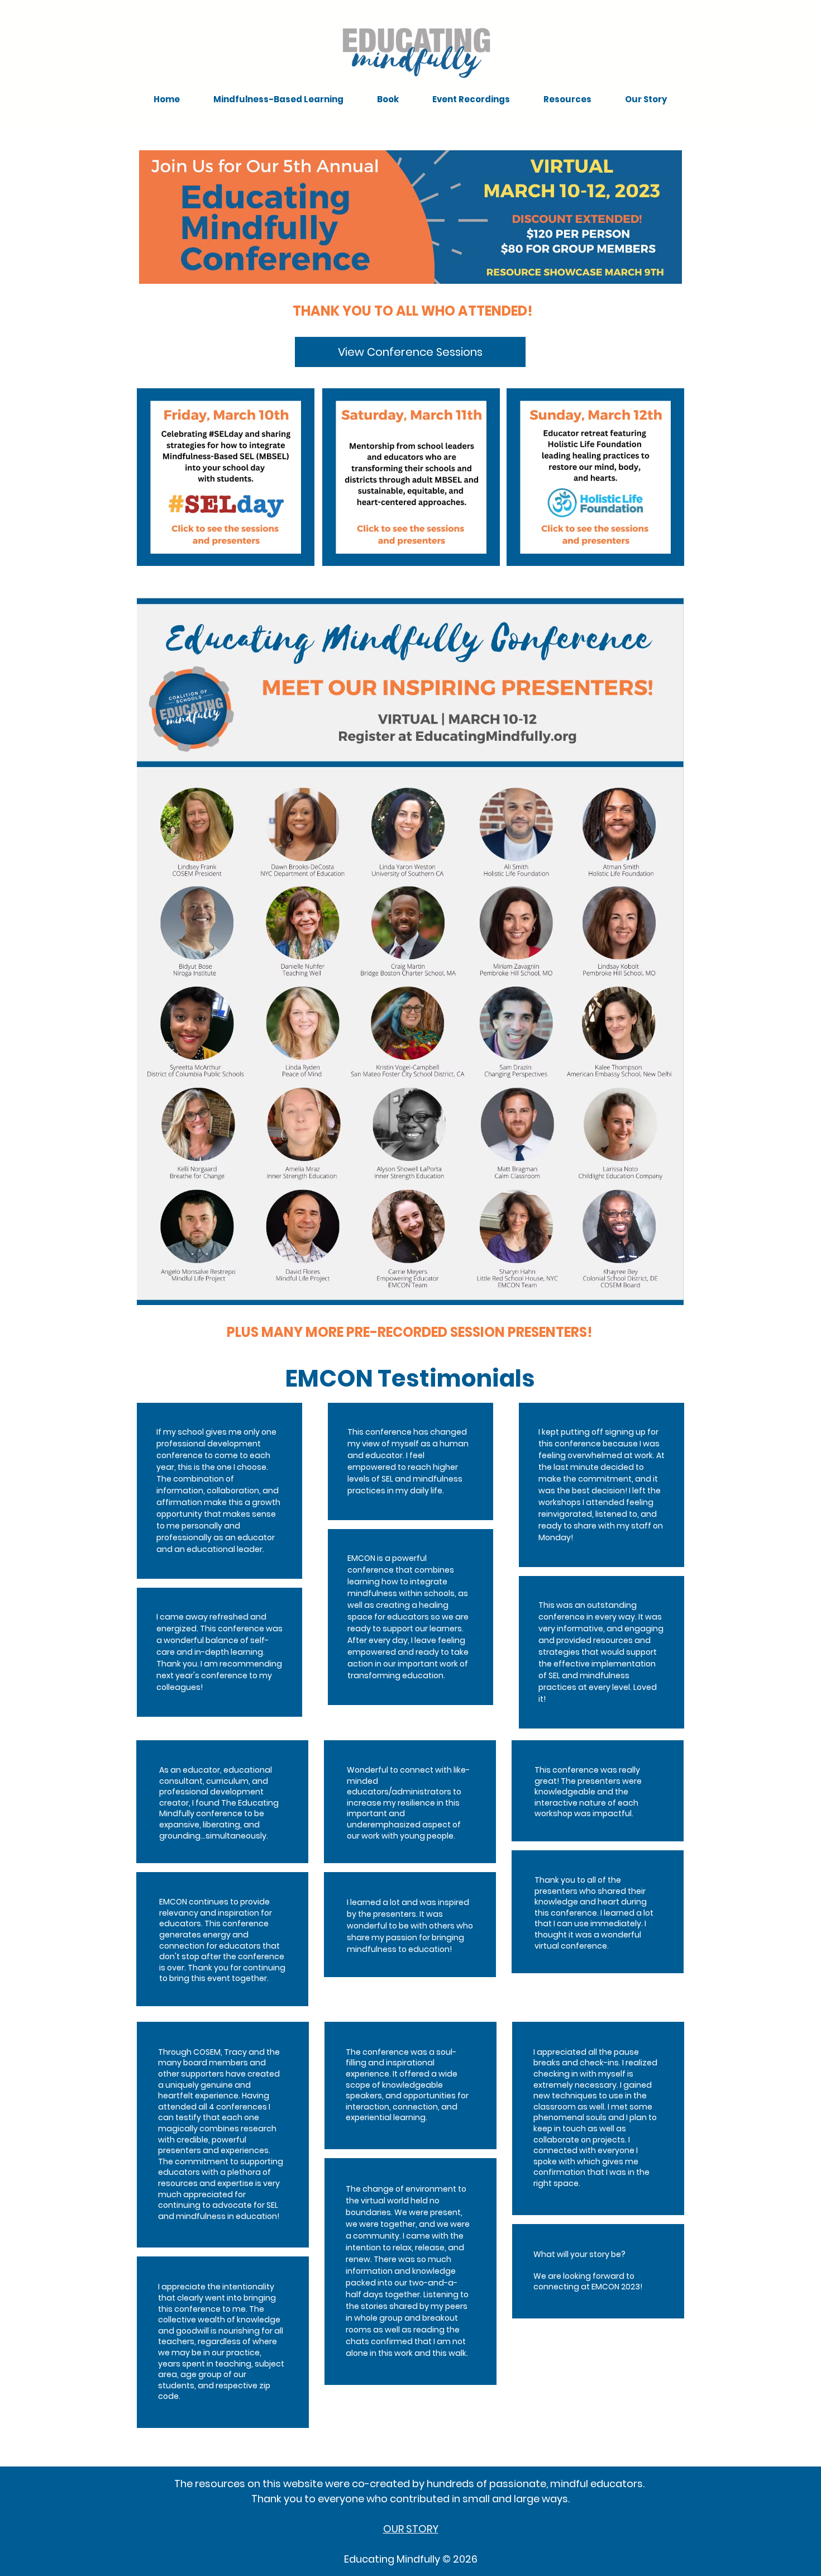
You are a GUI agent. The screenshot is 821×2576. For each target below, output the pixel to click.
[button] (278, 99)
